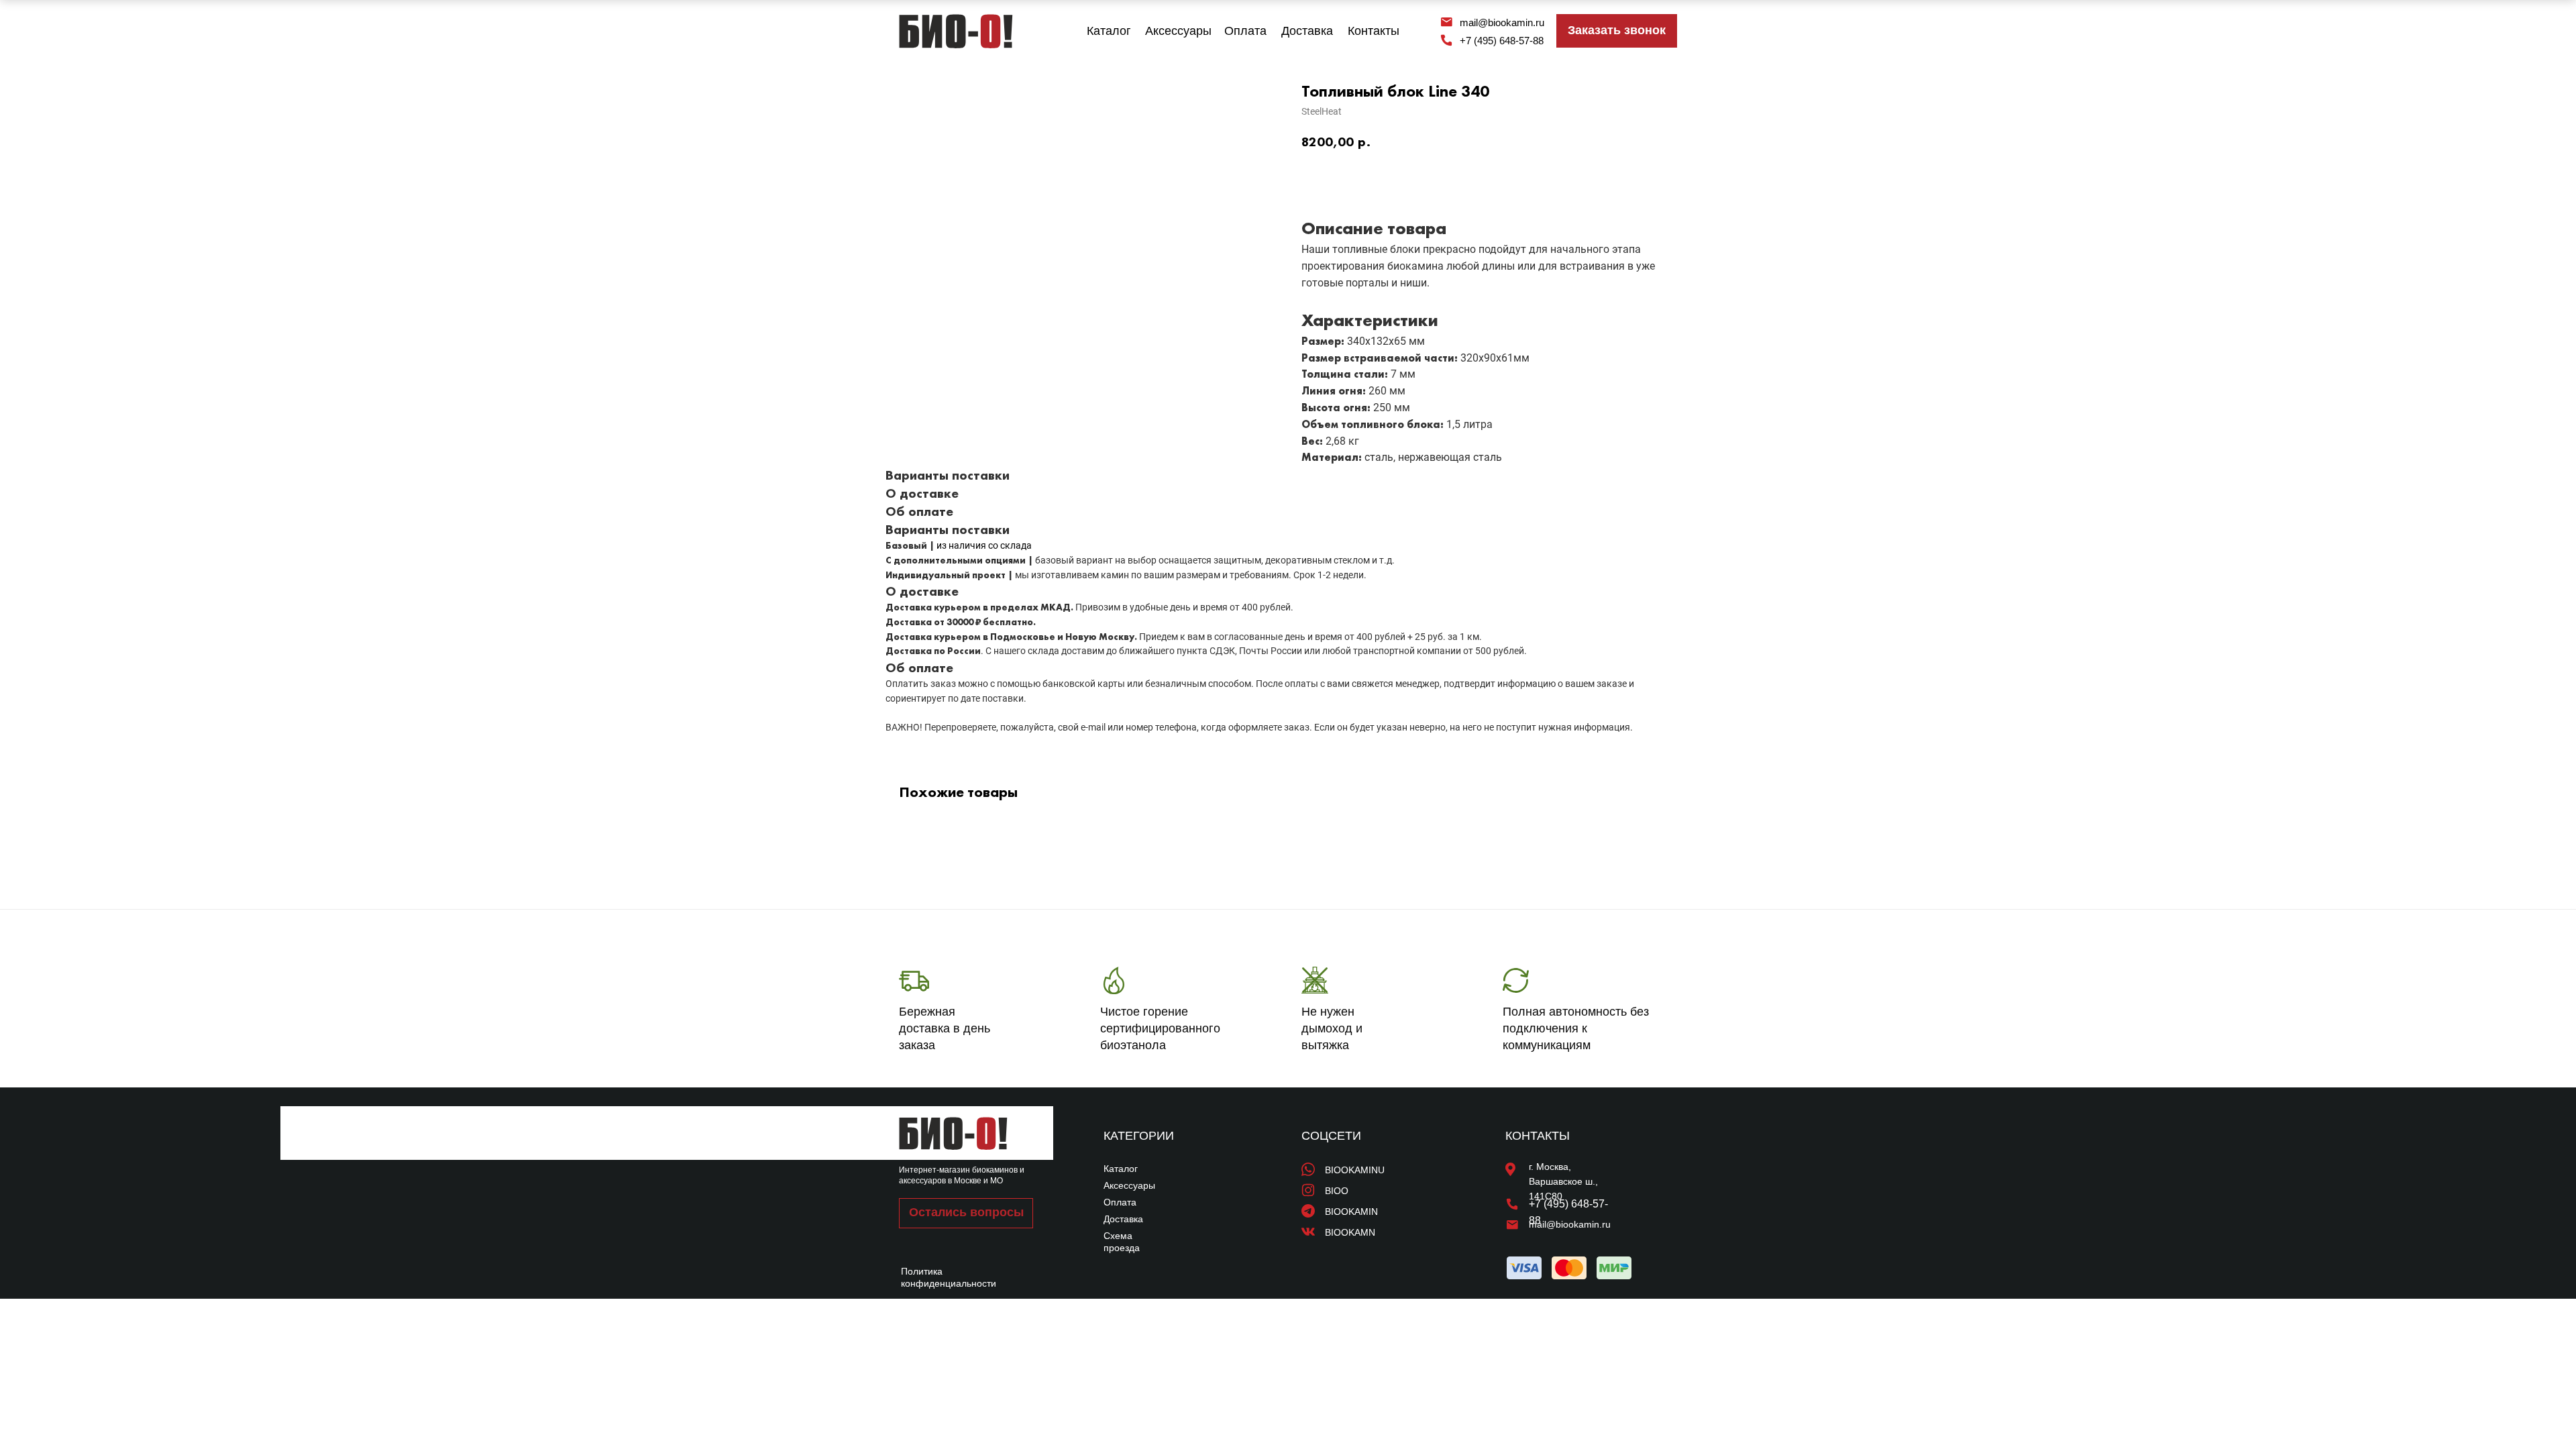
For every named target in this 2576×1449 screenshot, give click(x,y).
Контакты (1374, 31)
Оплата (1245, 31)
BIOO (1337, 1191)
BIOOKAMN (1350, 1232)
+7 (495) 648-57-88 (1502, 41)
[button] (1617, 31)
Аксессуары (1178, 31)
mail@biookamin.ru (1502, 22)
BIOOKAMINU (1355, 1170)
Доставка (1307, 31)
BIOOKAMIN (1351, 1212)
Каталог (1109, 31)
